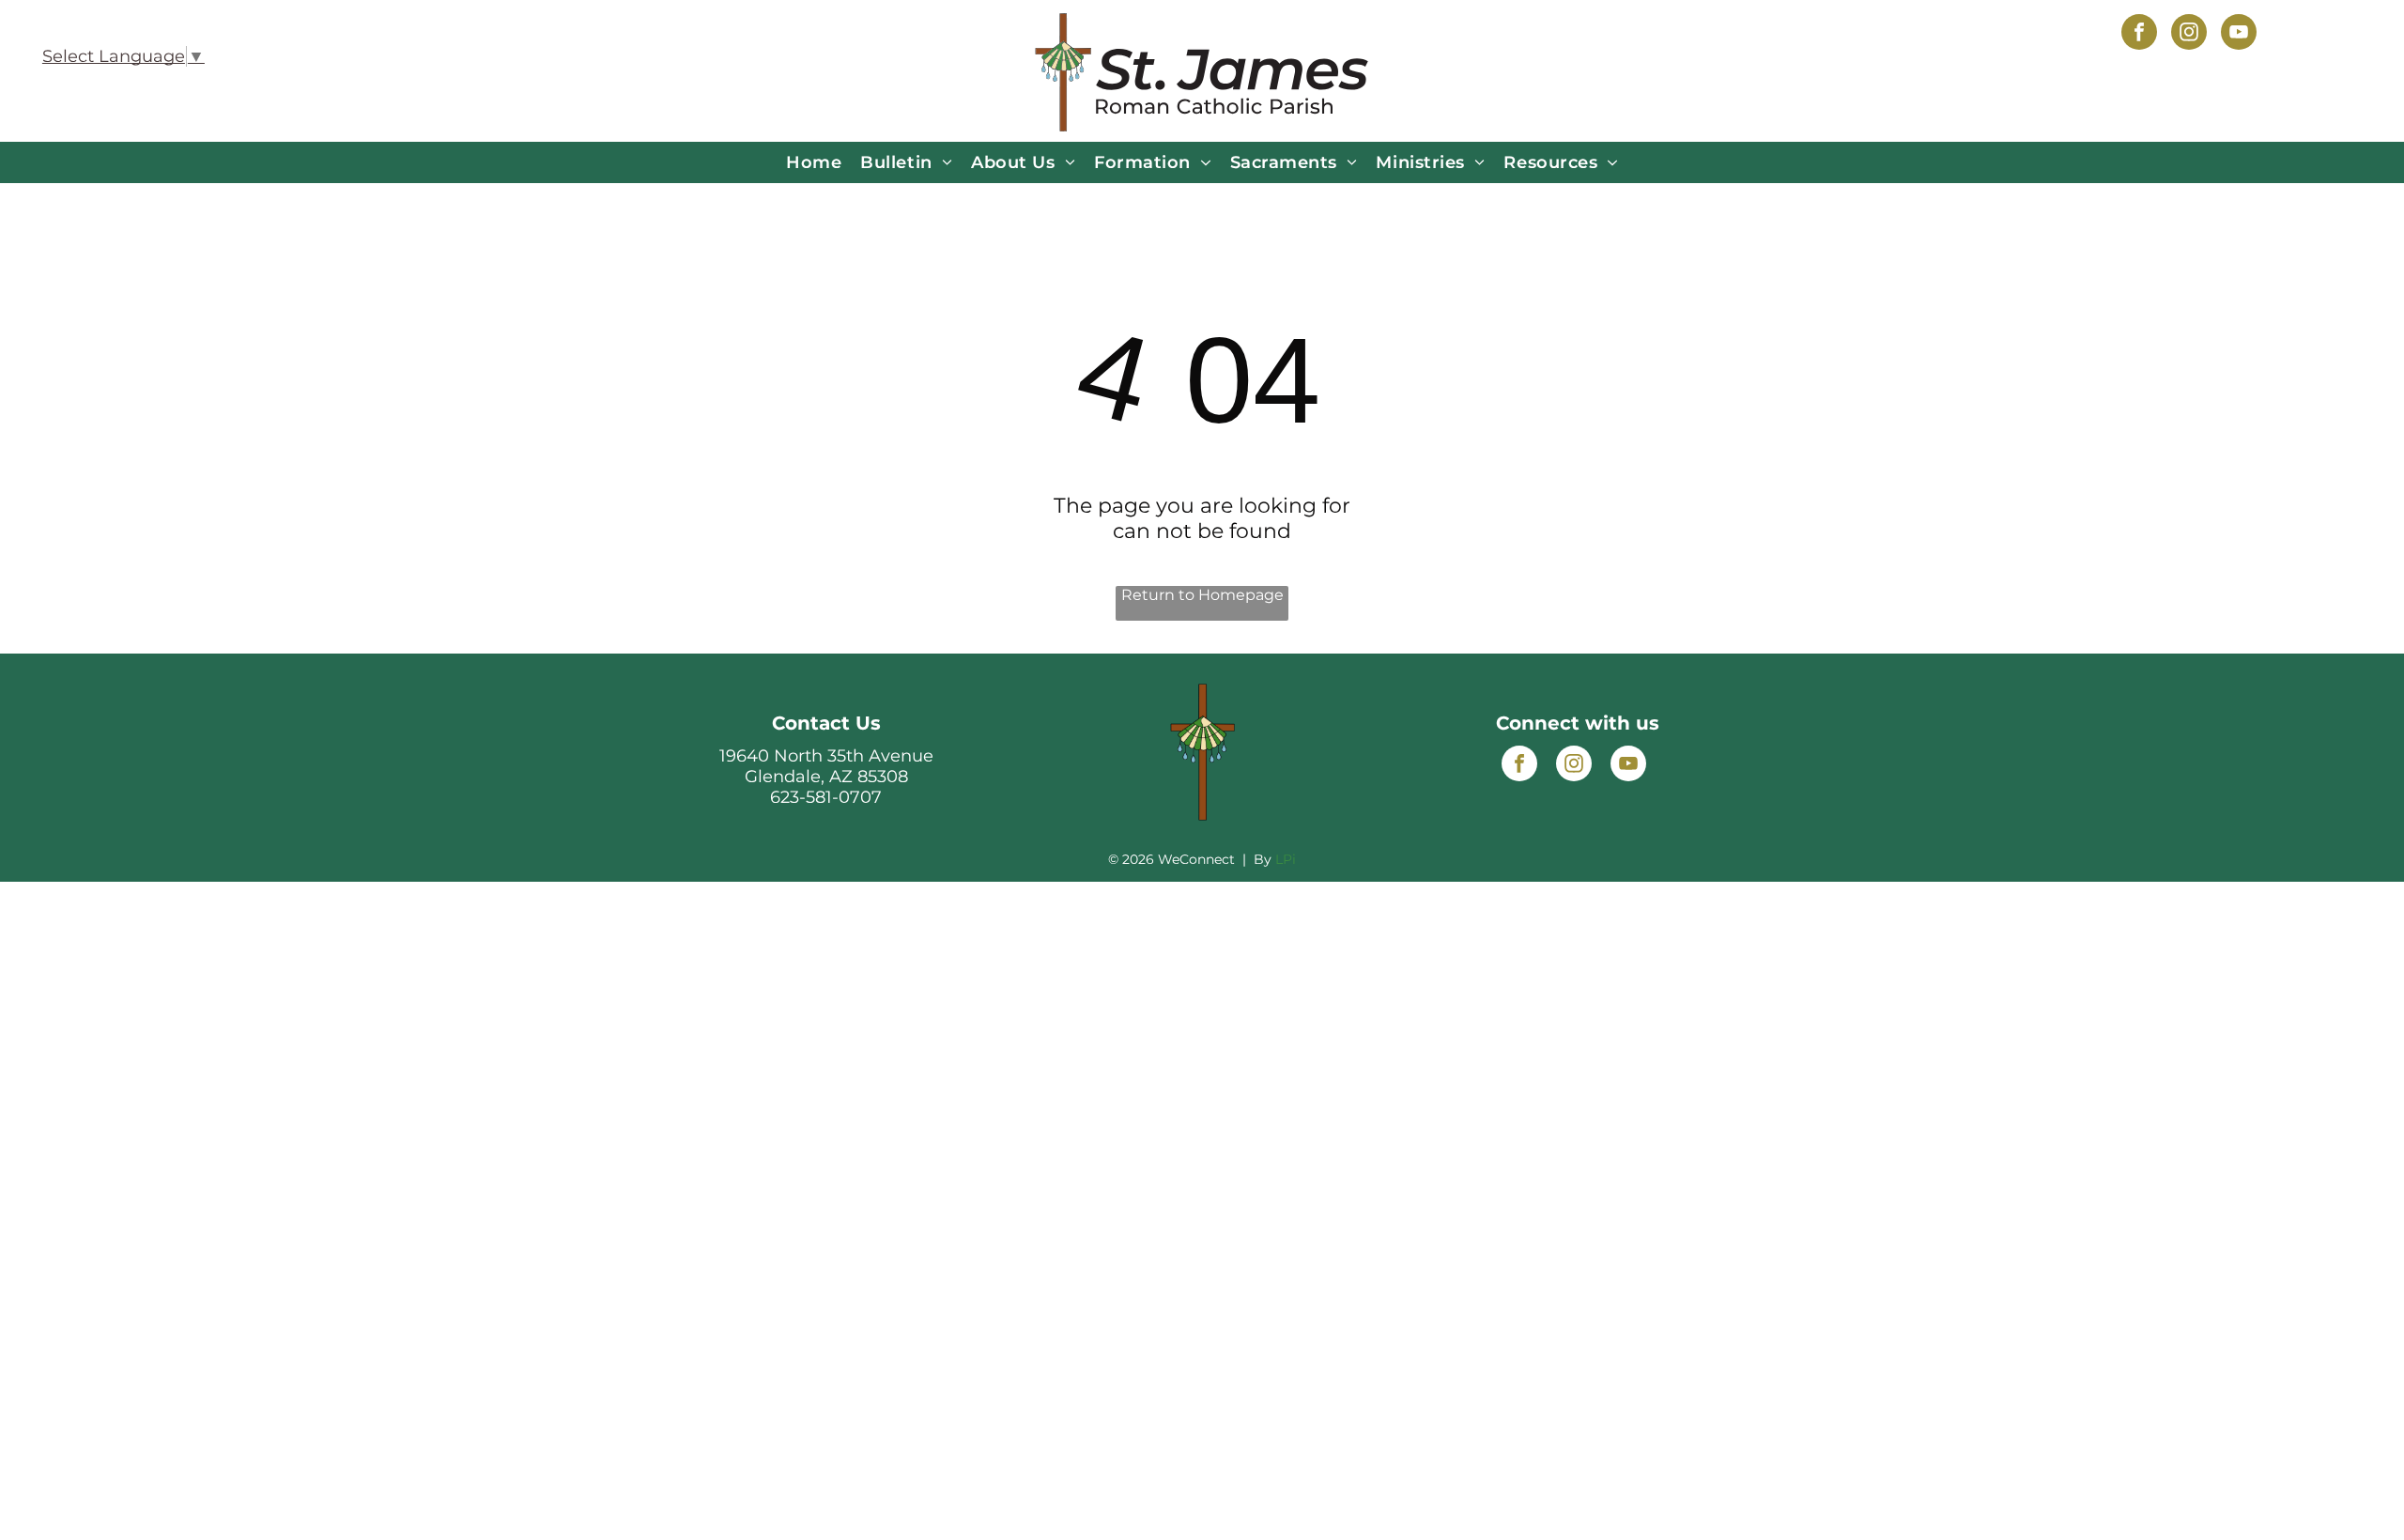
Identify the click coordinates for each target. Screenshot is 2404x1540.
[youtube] (2239, 34)
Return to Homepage (1202, 595)
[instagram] (2189, 34)
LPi (1286, 859)
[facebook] (2139, 34)
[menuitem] (814, 162)
